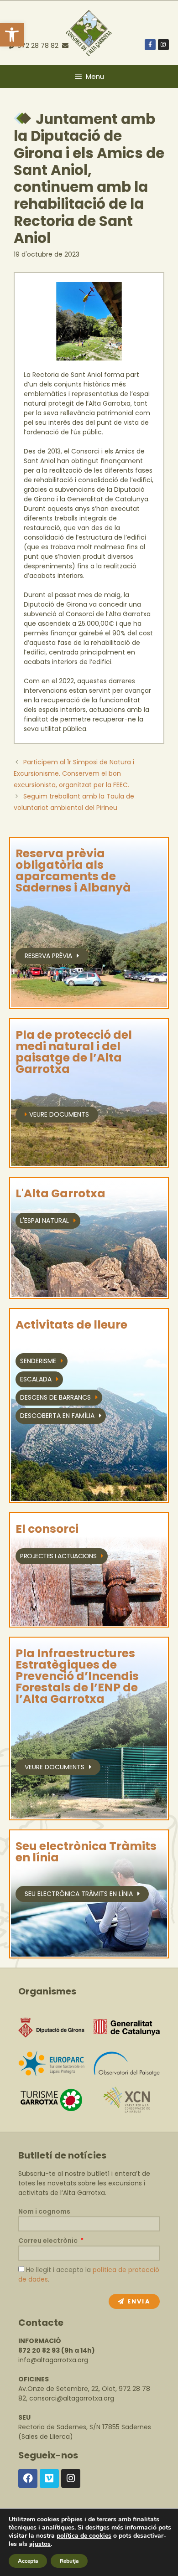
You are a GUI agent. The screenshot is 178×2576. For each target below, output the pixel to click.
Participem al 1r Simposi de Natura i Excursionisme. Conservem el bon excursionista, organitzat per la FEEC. (74, 773)
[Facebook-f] (150, 45)
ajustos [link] (40, 2544)
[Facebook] (28, 2478)
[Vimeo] (49, 2478)
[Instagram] (163, 45)
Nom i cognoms (44, 2211)
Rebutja (69, 2561)
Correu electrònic (49, 2241)
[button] (12, 35)
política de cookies (84, 2536)
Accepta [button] (28, 2561)
